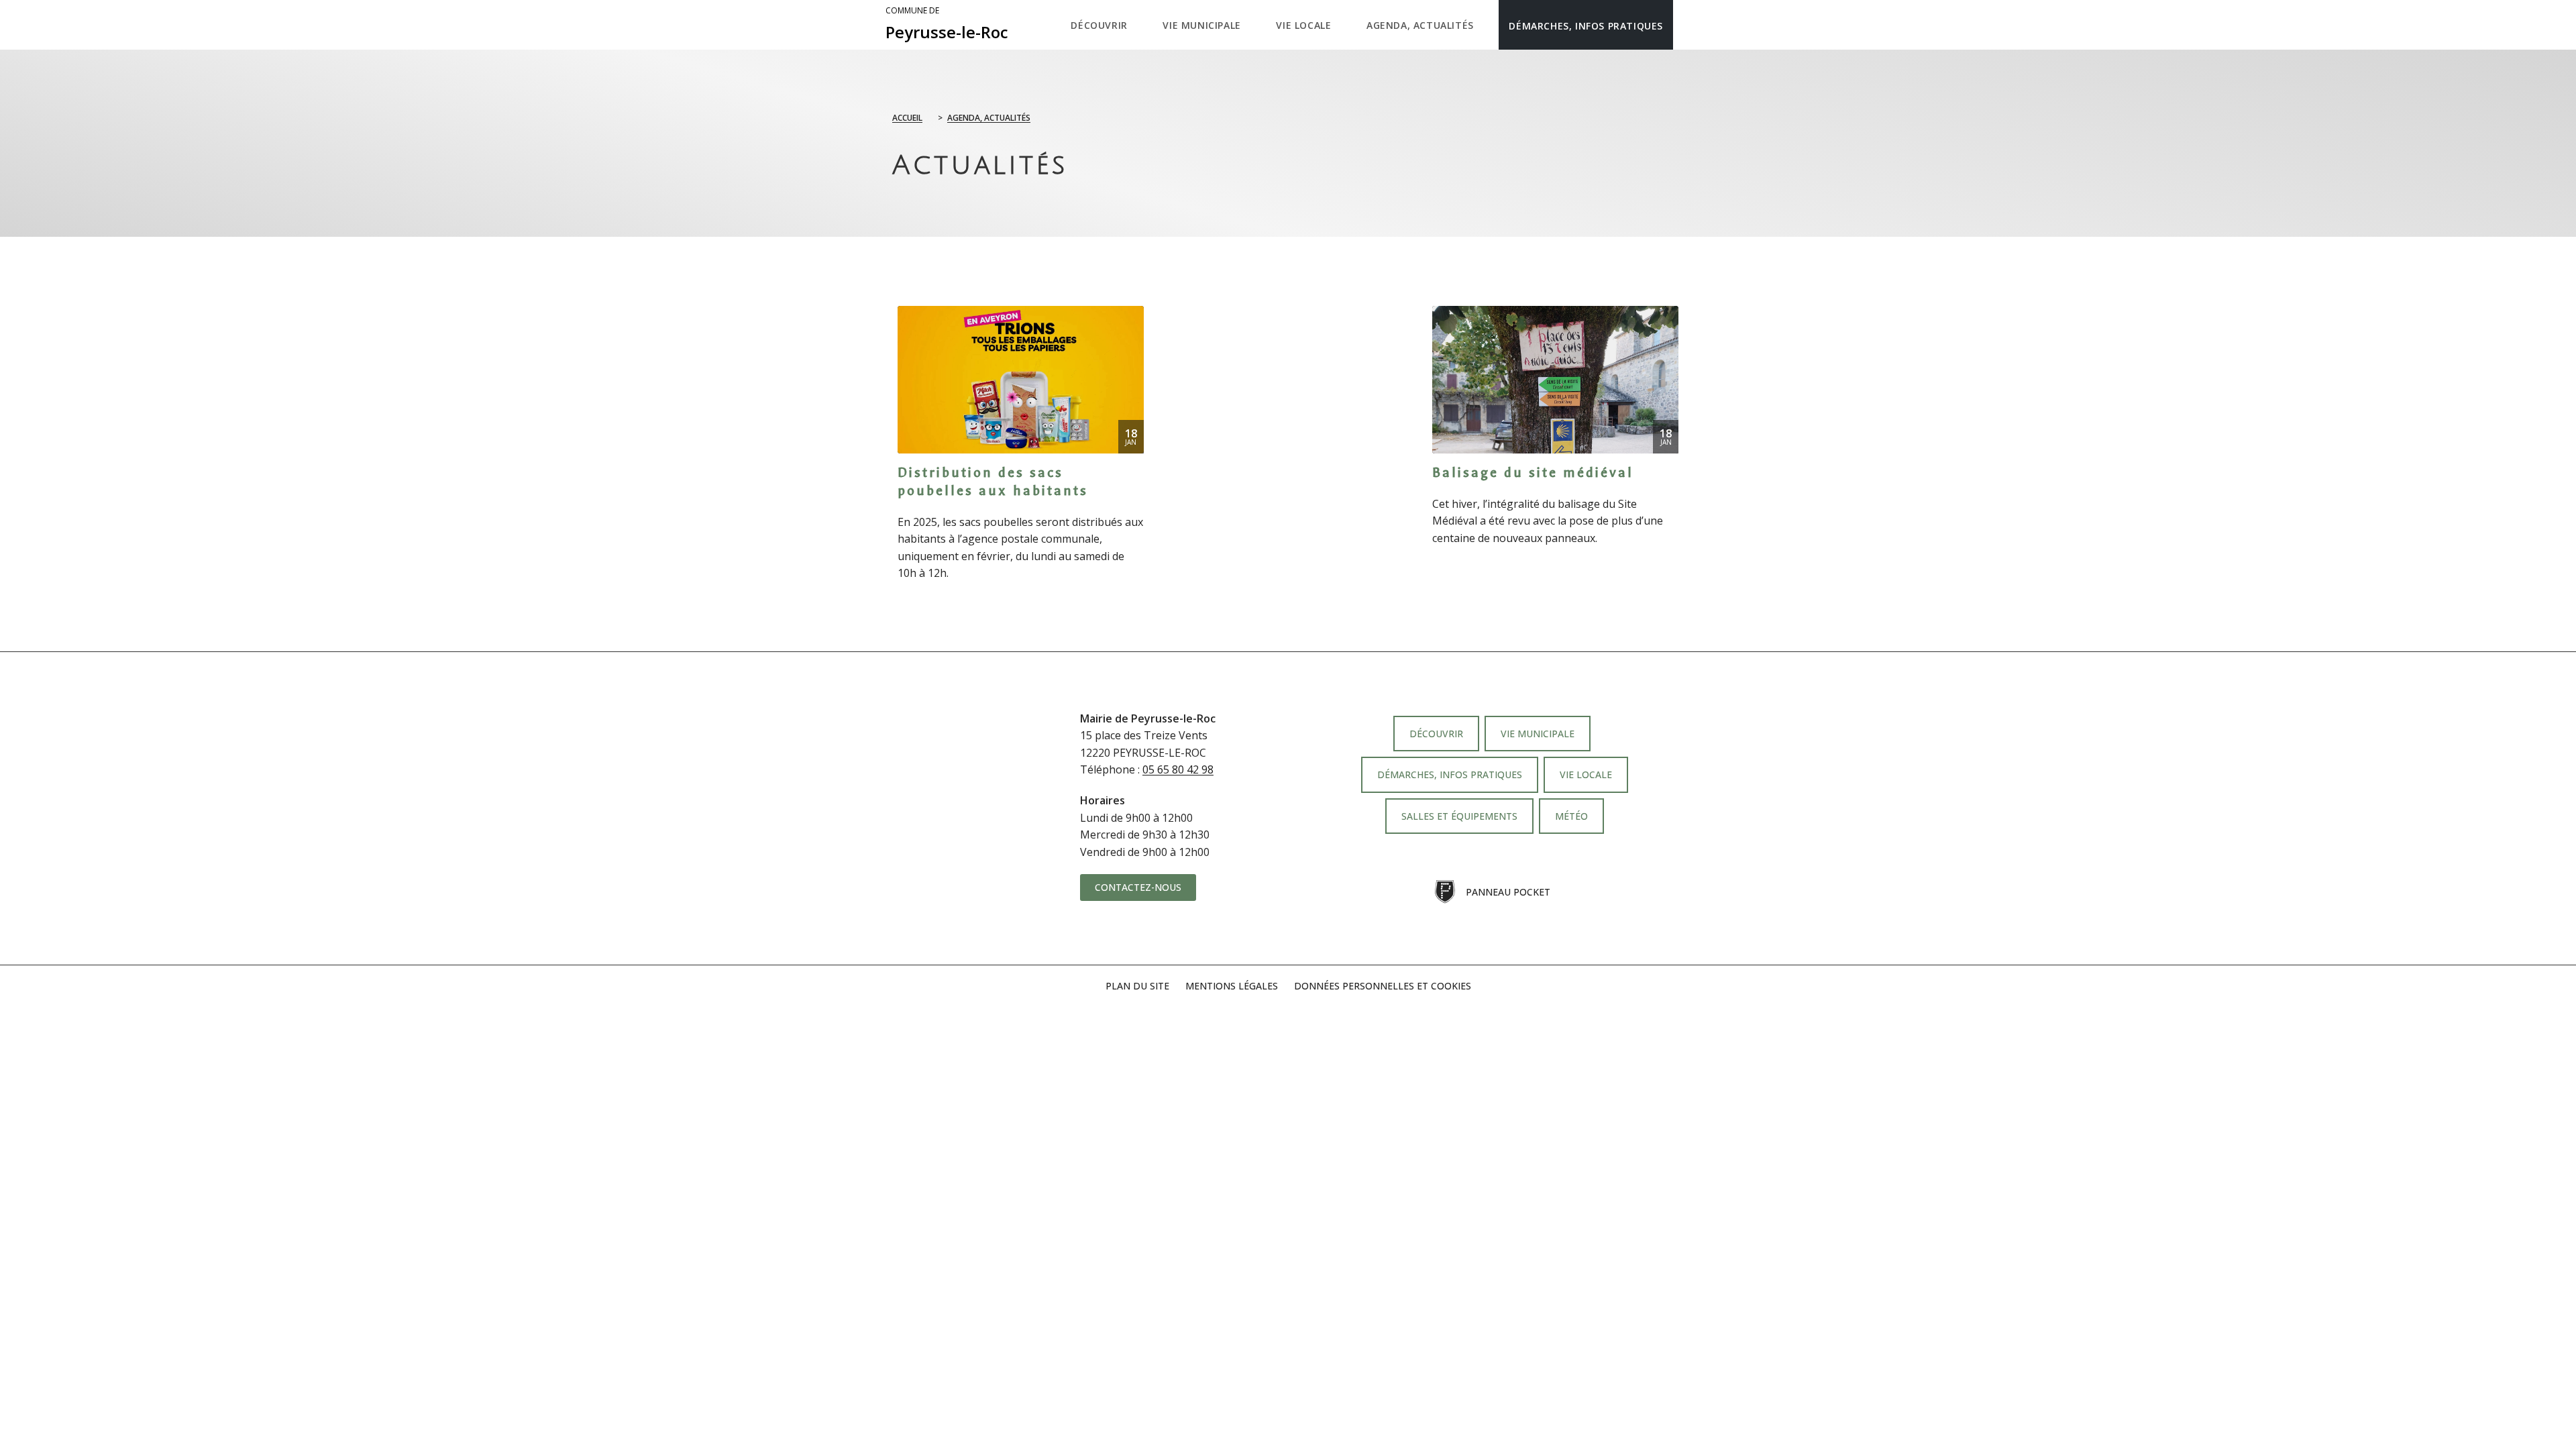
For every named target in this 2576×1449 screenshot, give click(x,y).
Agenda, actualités (989, 118)
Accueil (907, 118)
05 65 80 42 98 (1178, 769)
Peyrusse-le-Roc (947, 24)
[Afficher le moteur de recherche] (1687, 25)
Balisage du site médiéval (1533, 473)
